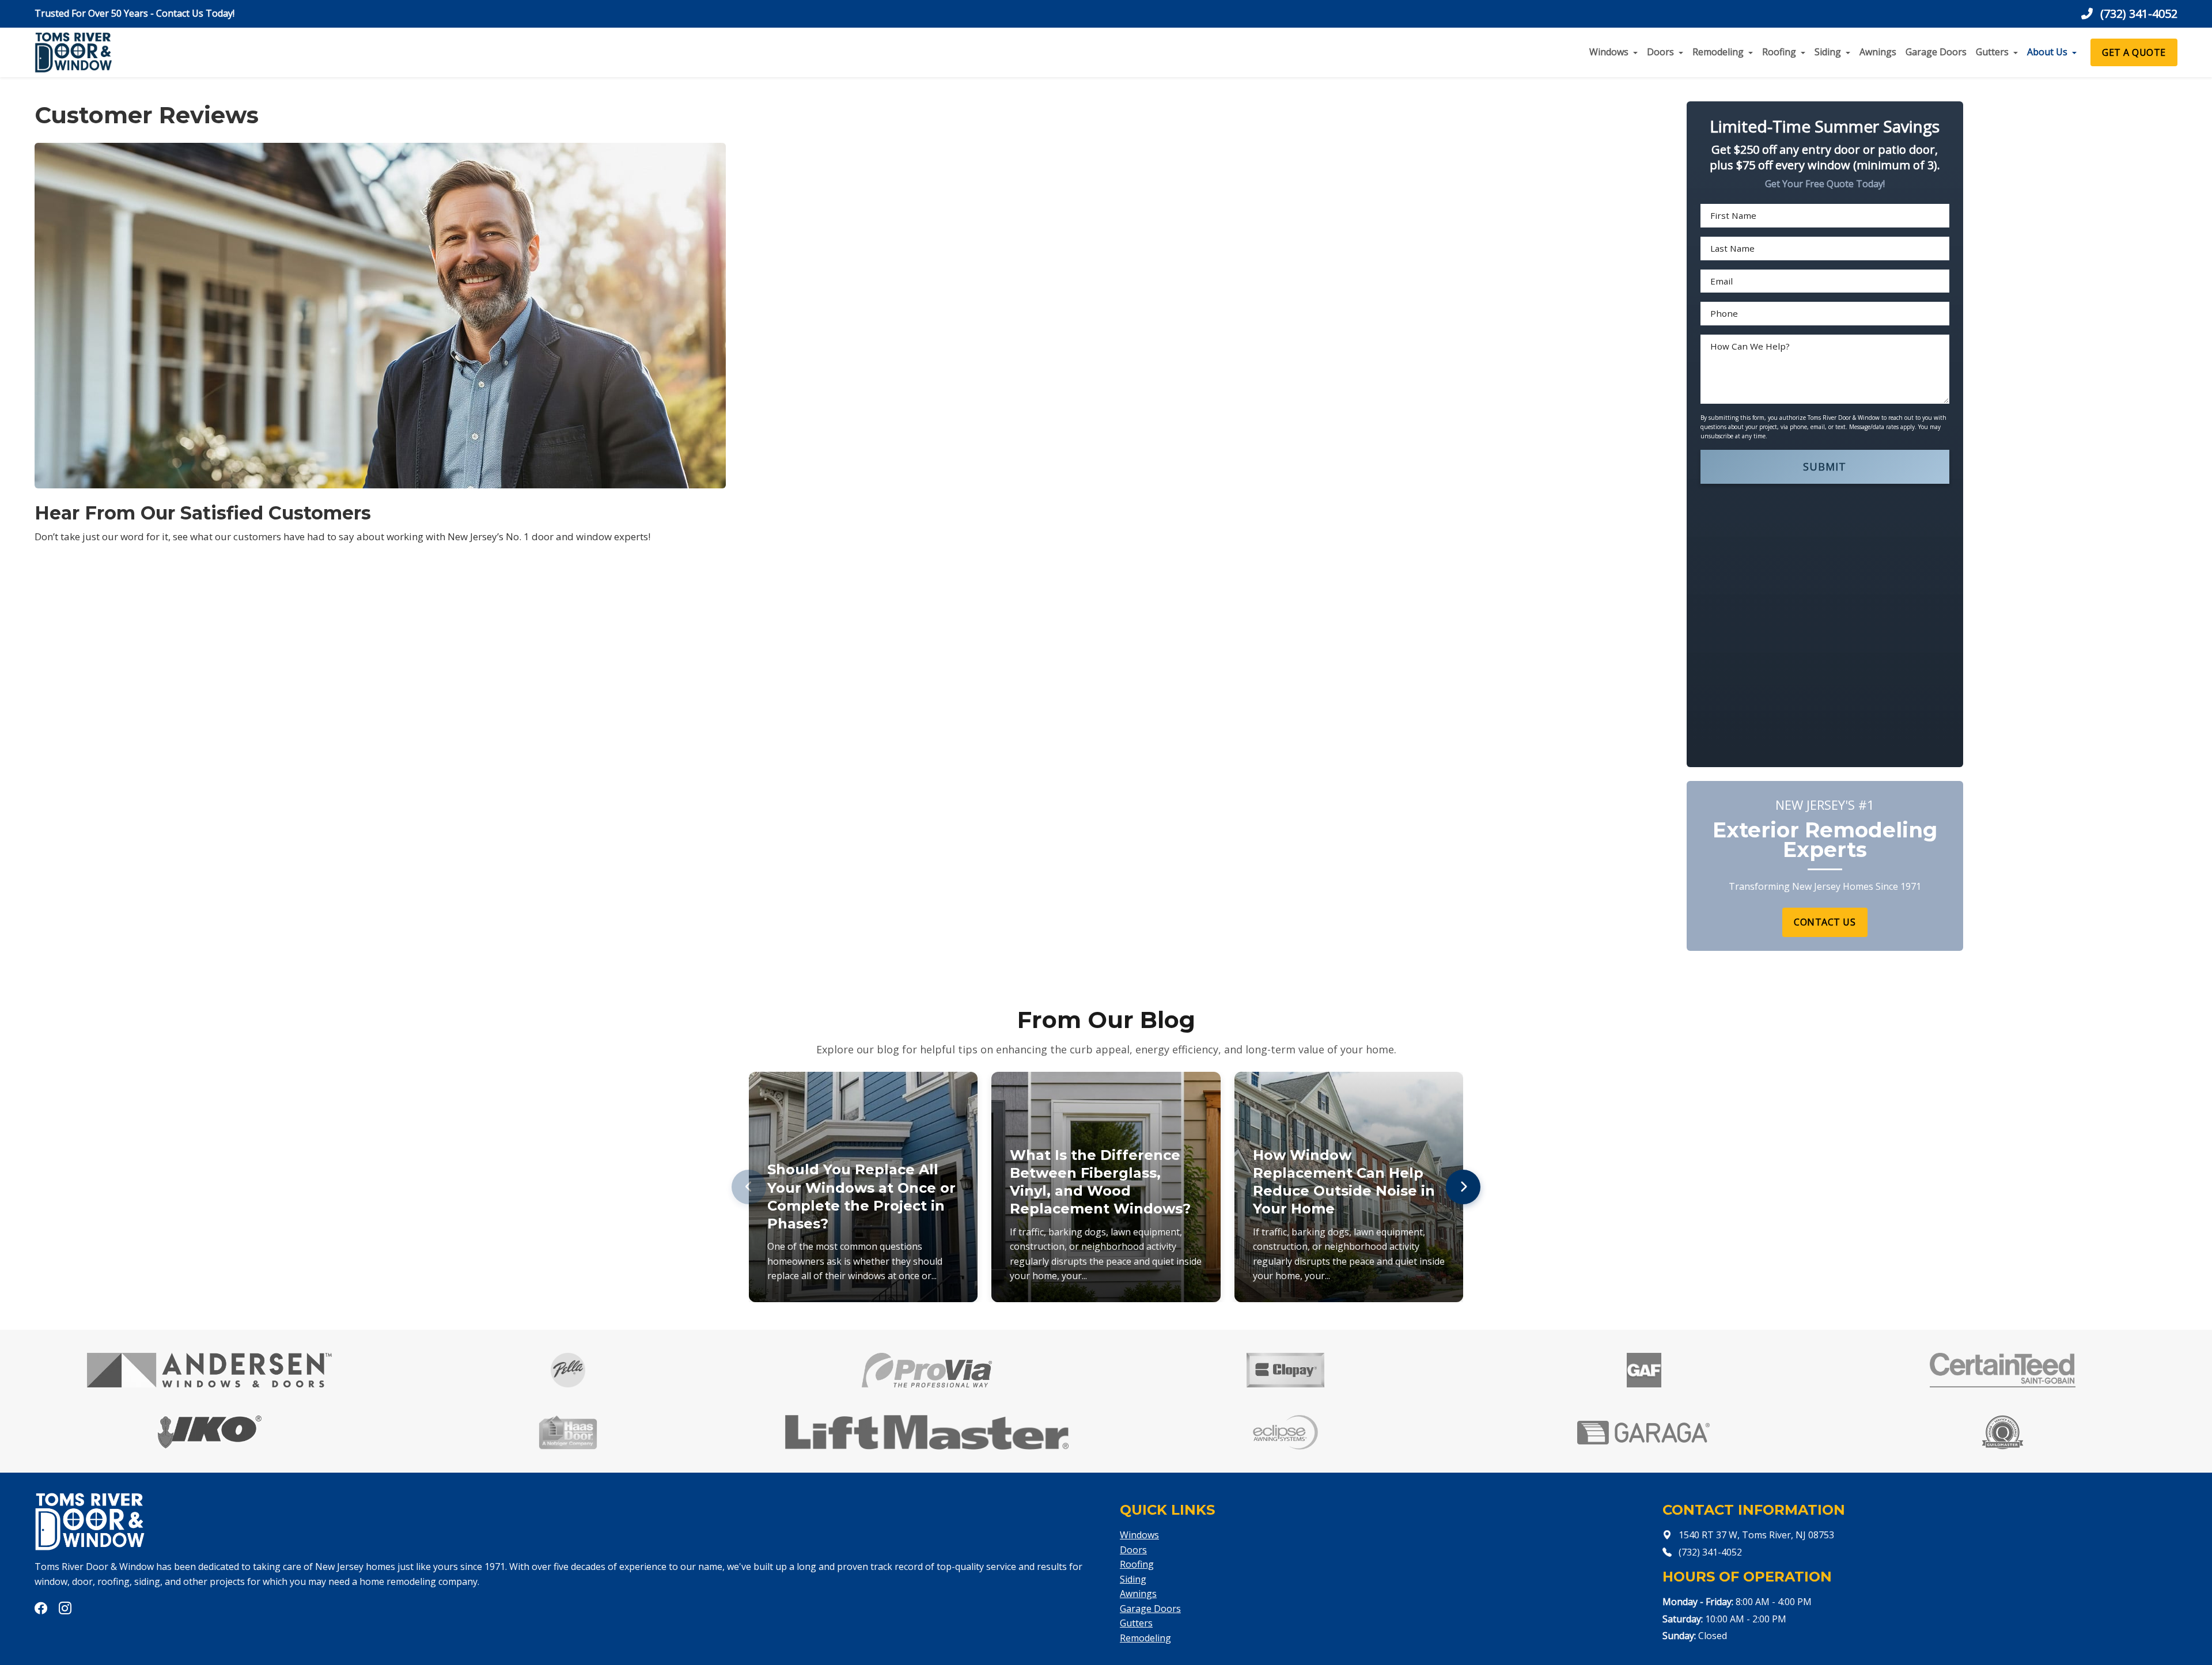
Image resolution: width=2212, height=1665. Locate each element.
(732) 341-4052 (2137, 14)
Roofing (1779, 52)
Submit (1825, 466)
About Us (2047, 52)
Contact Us (1825, 922)
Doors (1660, 52)
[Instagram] (65, 1609)
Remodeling (1718, 52)
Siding (1828, 52)
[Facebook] (42, 1609)
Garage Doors (1936, 52)
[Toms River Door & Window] (73, 52)
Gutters (1992, 52)
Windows (1609, 52)
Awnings (1878, 52)
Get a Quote (2134, 52)
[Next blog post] (1463, 1187)
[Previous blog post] (749, 1187)
